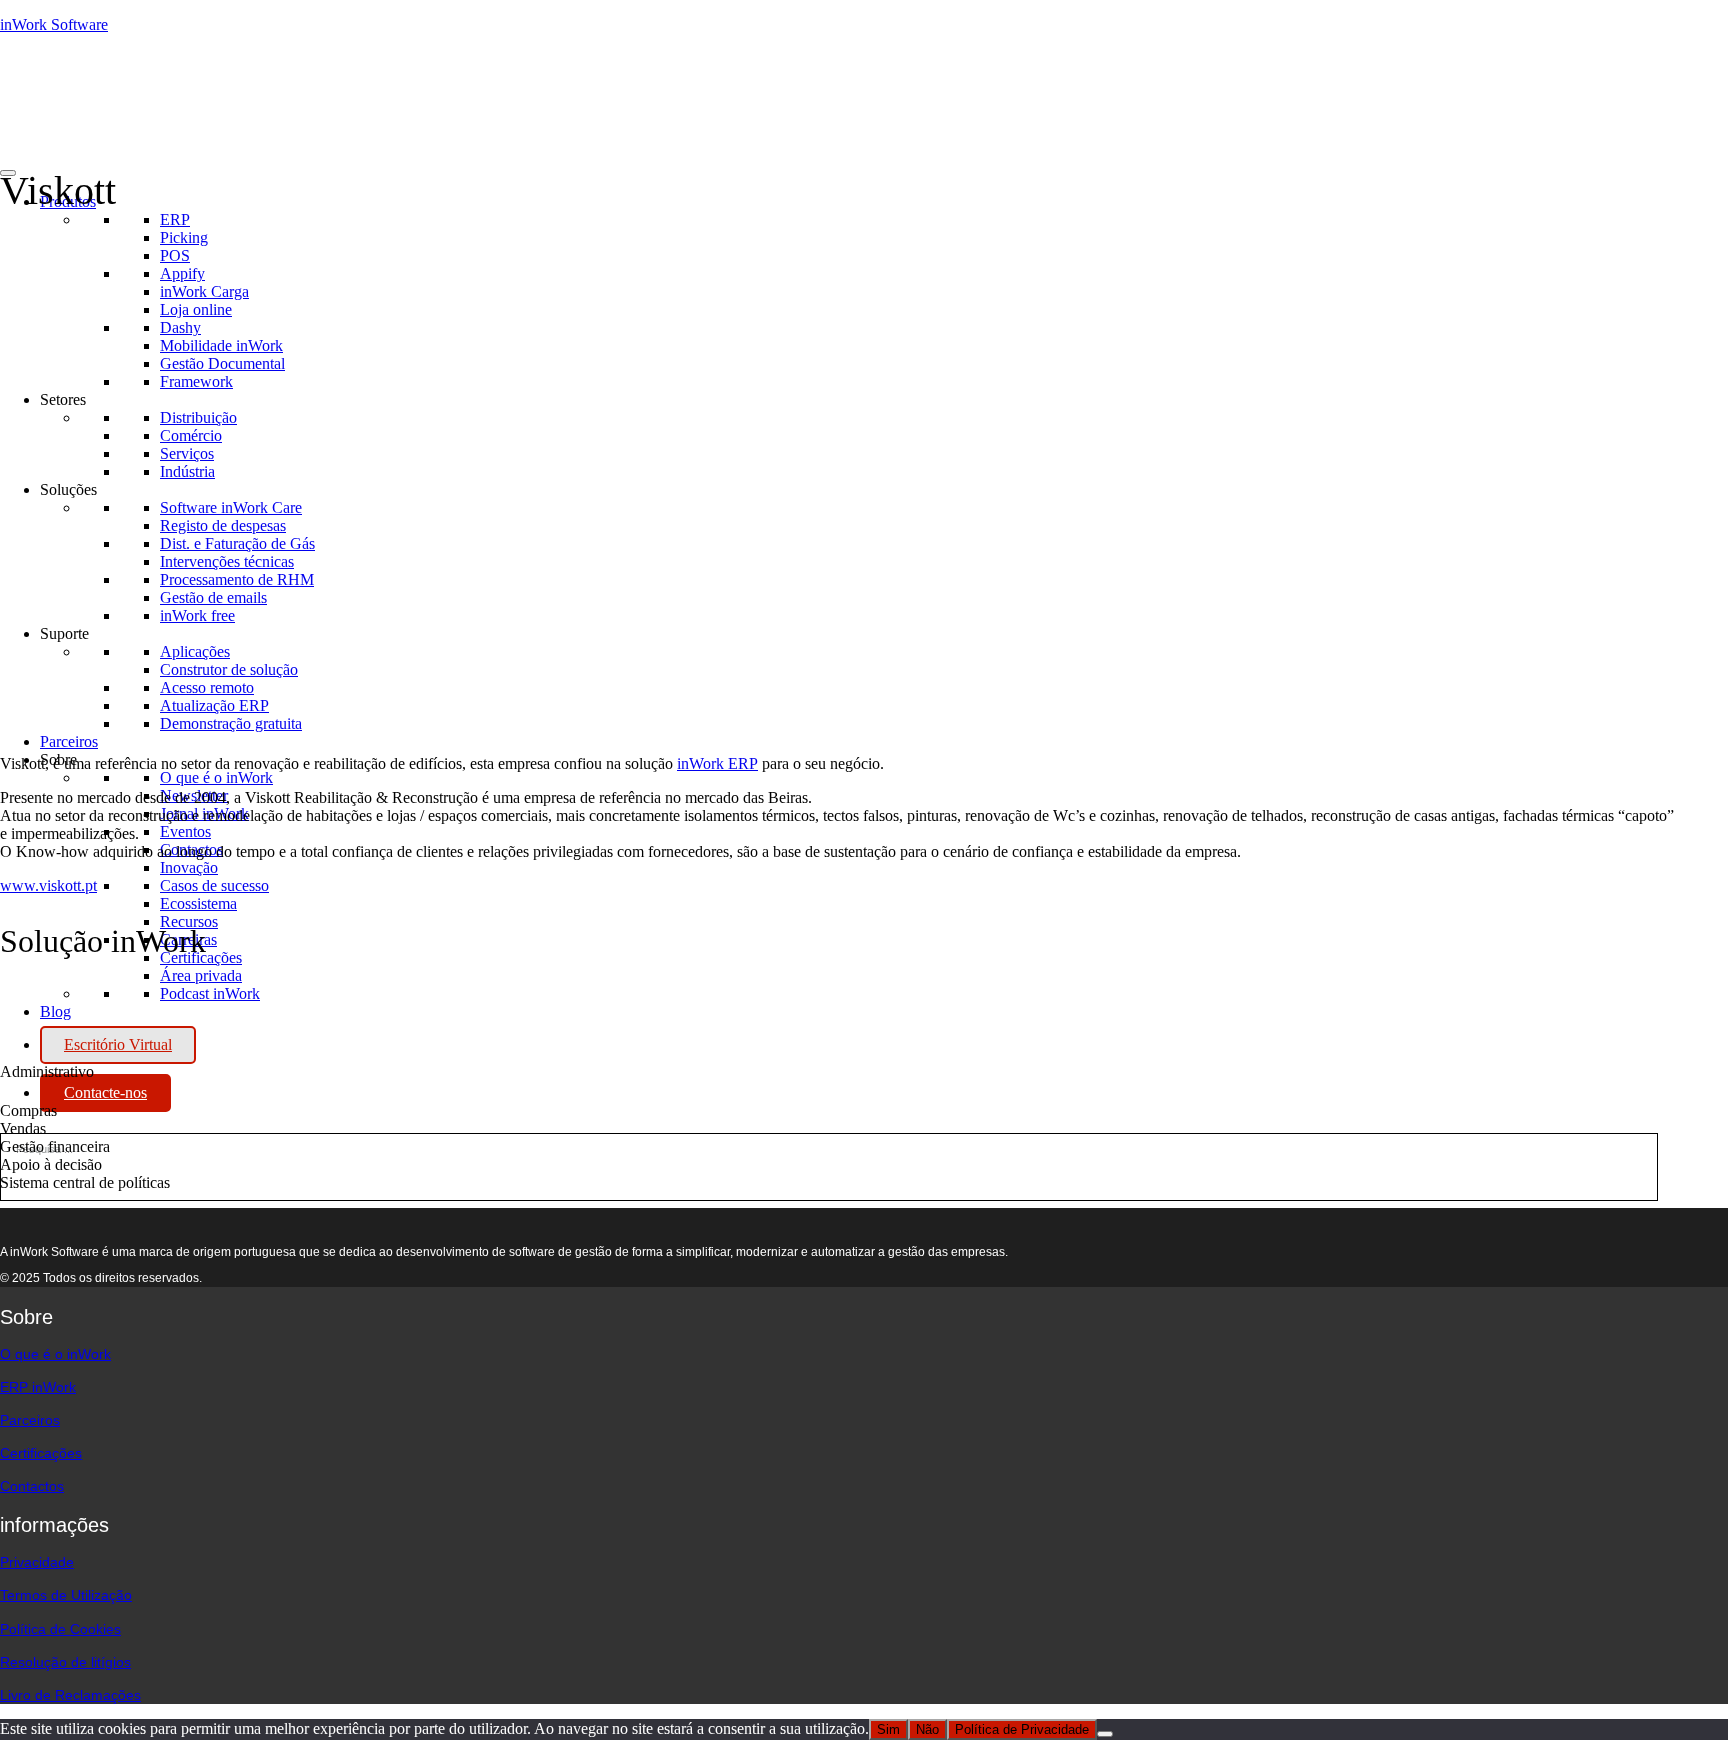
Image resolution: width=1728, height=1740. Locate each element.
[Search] (217, 1154)
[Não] (1105, 1734)
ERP (175, 219)
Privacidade (37, 1562)
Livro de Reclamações (70, 1695)
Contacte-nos (105, 1092)
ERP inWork (38, 1387)
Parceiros (69, 741)
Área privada (201, 975)
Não (927, 1729)
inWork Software (54, 24)
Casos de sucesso (214, 885)
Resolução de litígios (65, 1662)
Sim (888, 1729)
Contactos (32, 1486)
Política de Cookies (60, 1629)
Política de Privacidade (1022, 1729)
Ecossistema (198, 903)
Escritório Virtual (118, 1044)
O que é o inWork (216, 777)
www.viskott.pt (48, 885)
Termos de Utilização (66, 1595)
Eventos (185, 831)
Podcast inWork (210, 993)
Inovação (189, 867)
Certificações (41, 1453)
